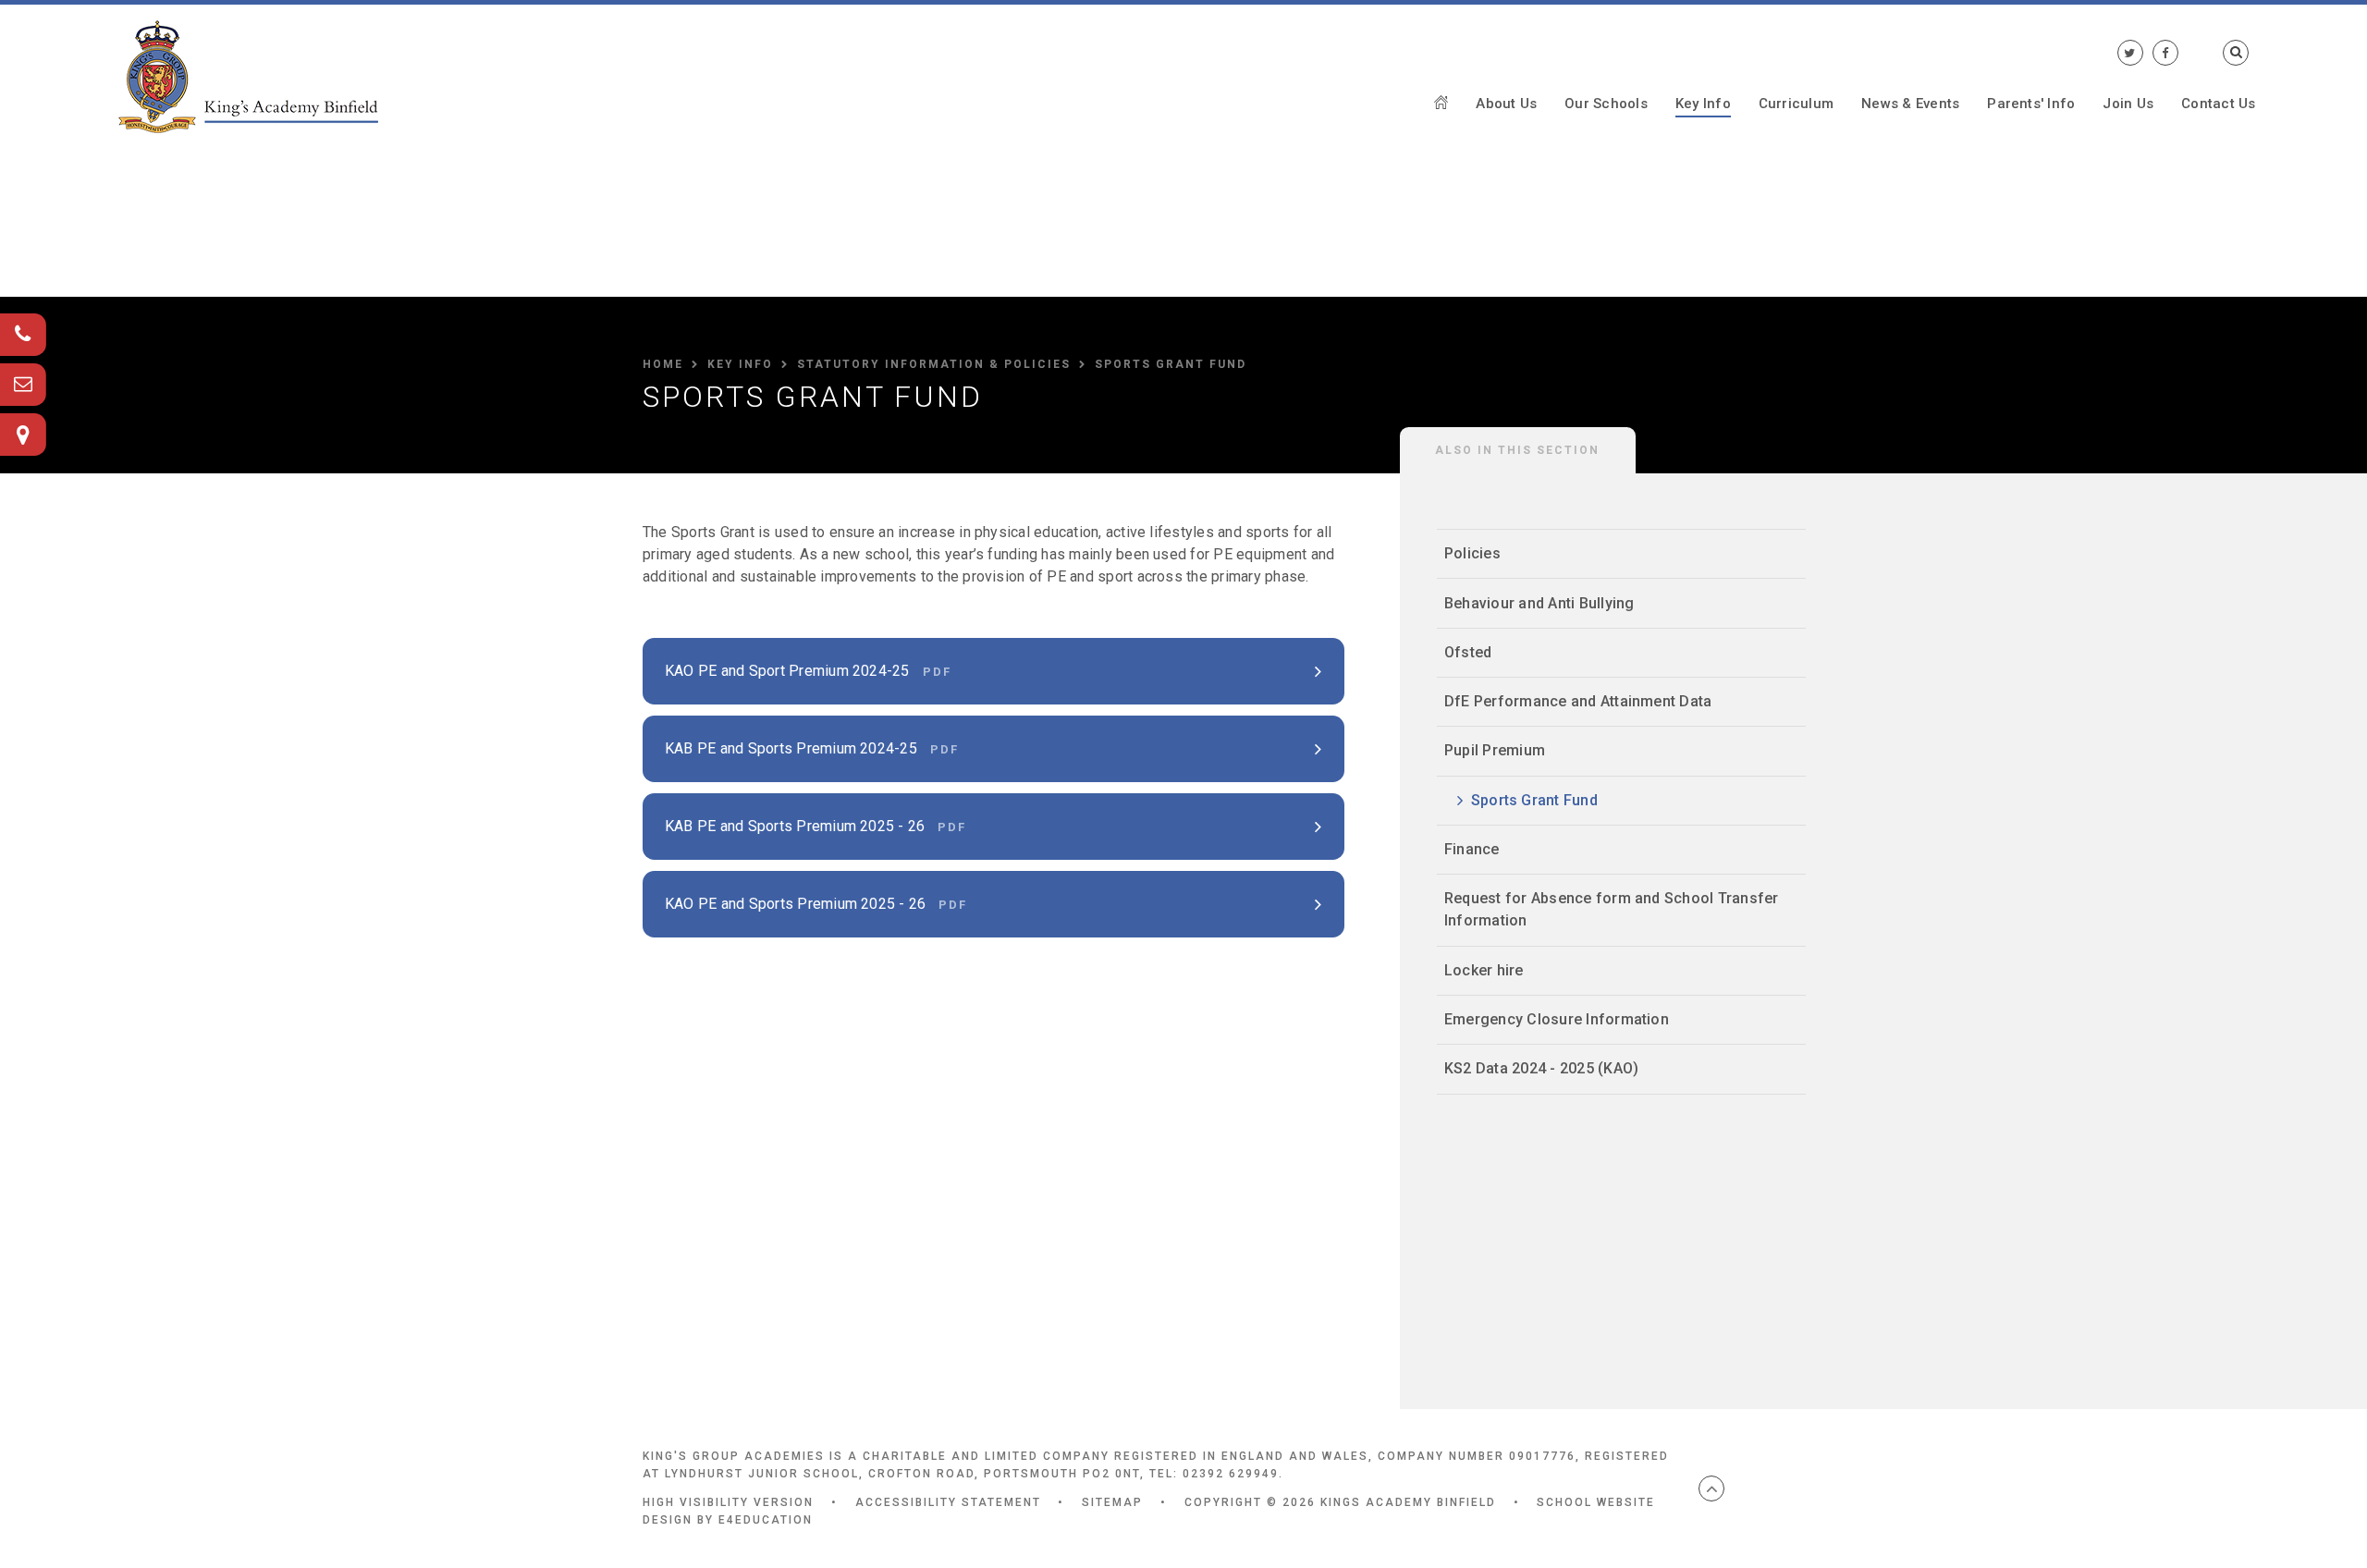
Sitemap (1112, 1502)
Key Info (740, 364)
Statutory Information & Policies (934, 364)
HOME (663, 364)
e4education (766, 1520)
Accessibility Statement (948, 1502)
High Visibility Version (728, 1502)
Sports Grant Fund (1171, 364)
